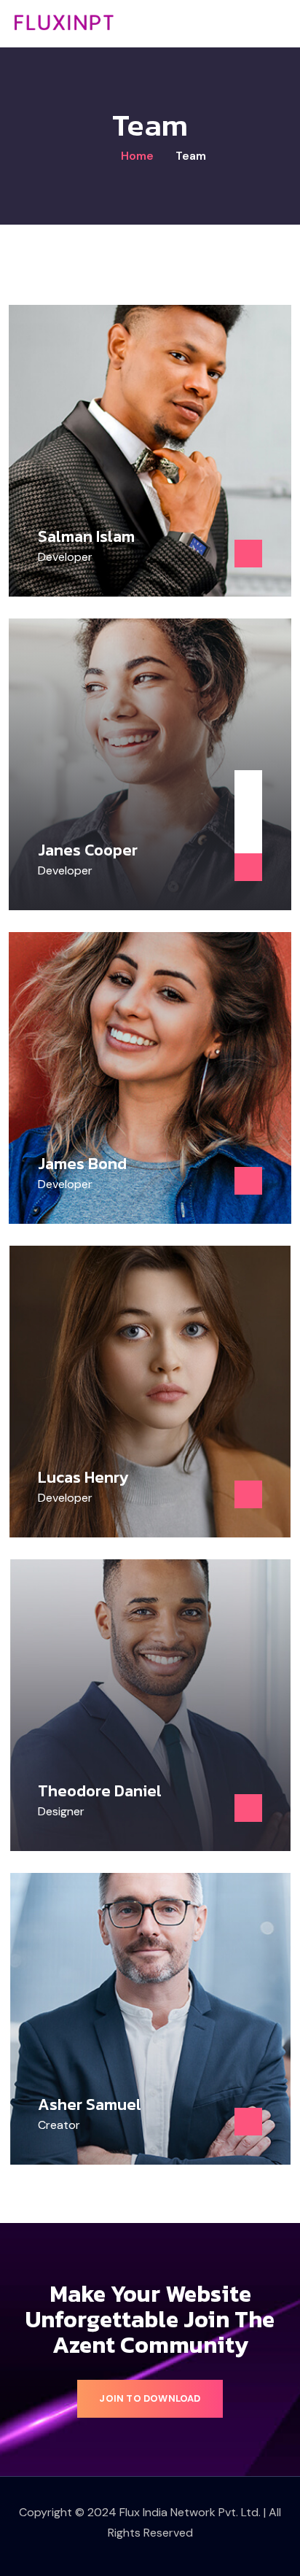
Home (136, 156)
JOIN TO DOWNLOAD (150, 2398)
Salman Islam (86, 536)
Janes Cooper (88, 850)
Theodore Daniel (100, 1791)
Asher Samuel (90, 2104)
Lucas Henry (83, 1477)
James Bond (82, 1164)
